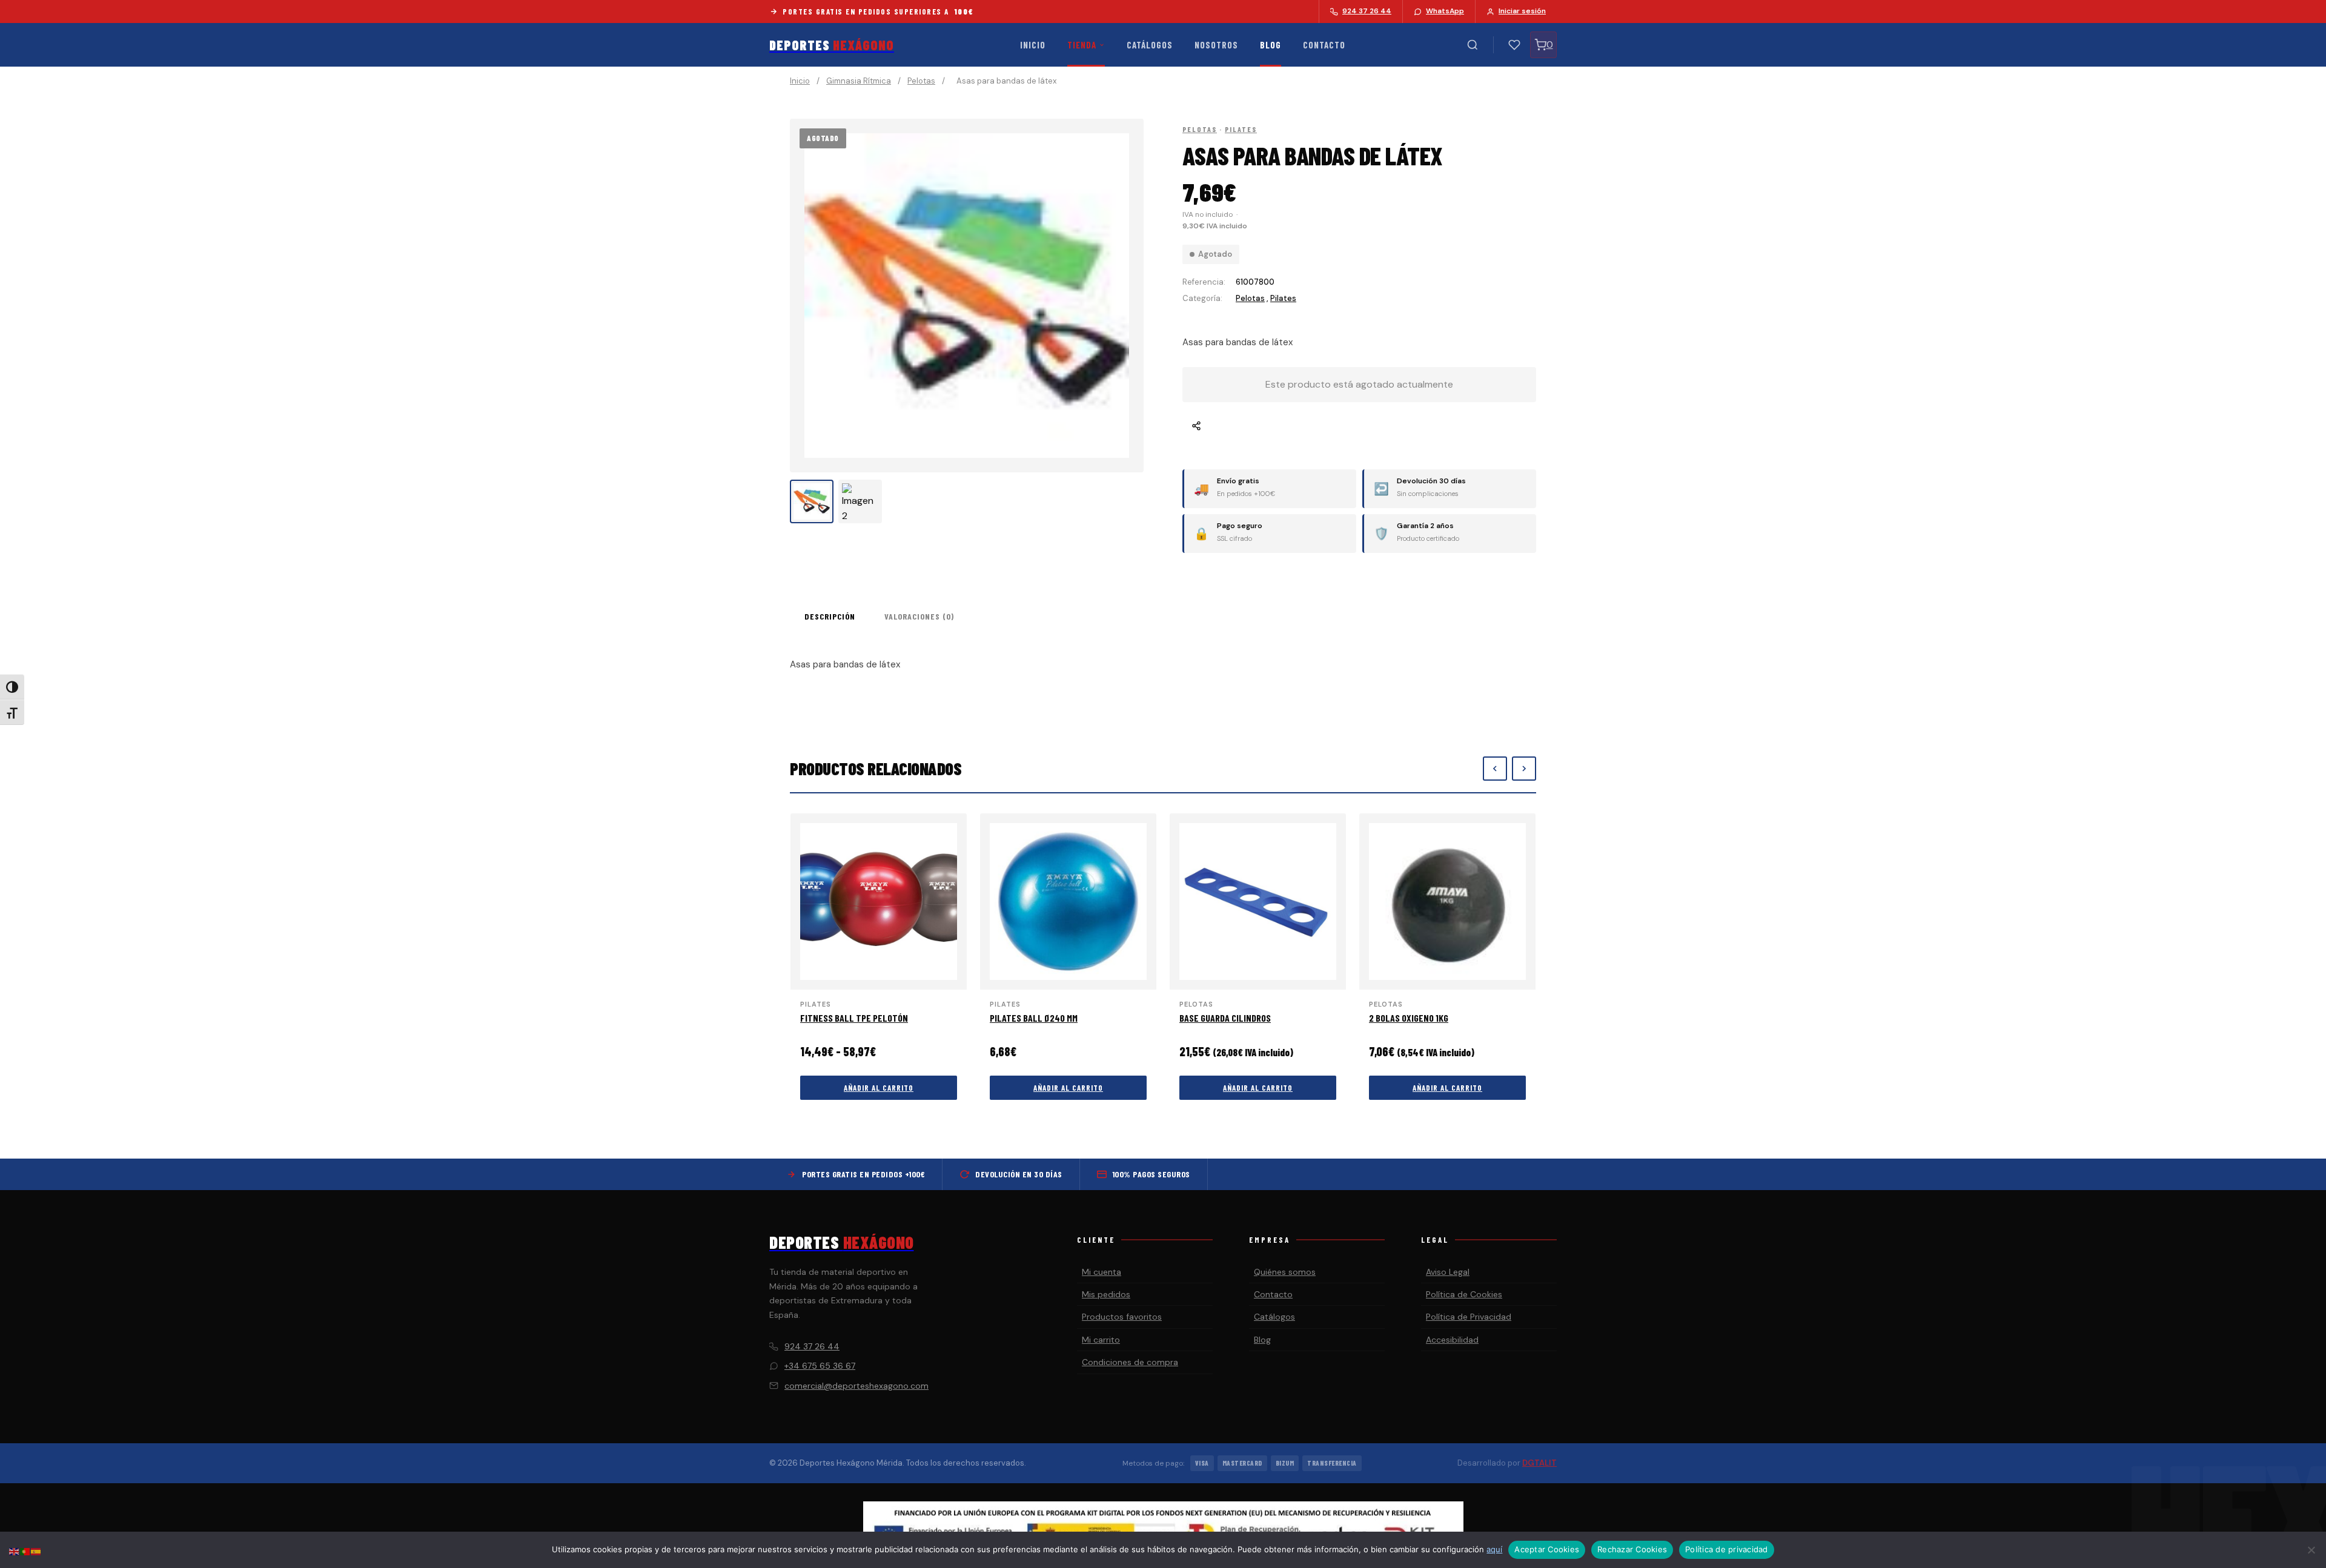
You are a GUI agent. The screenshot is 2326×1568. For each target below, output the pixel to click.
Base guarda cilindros (1225, 1018)
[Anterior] (1495, 769)
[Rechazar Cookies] (2311, 1550)
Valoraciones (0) (919, 616)
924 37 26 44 (812, 1346)
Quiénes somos (1285, 1272)
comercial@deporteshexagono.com (857, 1386)
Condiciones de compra (1130, 1362)
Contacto (1324, 45)
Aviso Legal (1448, 1272)
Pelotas (921, 81)
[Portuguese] (25, 1551)
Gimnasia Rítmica (859, 81)
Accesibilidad (1452, 1340)
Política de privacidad (1727, 1549)
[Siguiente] (1524, 769)
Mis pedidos (1106, 1294)
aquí (1494, 1549)
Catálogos (1150, 45)
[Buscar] (1473, 45)
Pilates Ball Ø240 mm (1034, 1018)
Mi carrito (1101, 1340)
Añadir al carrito (879, 1088)
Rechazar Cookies (1632, 1549)
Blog (1271, 45)
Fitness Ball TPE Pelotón (854, 1018)
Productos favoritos (1122, 1317)
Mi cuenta (1102, 1272)
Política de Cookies (1464, 1294)
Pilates (1241, 129)
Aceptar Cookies (1547, 1549)
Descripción (830, 616)
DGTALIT (1539, 1463)
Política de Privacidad (1469, 1317)
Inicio (1033, 45)
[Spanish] (36, 1551)
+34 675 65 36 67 (820, 1366)
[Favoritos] (1514, 45)
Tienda (1082, 45)
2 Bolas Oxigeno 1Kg (1409, 1018)
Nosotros (1216, 45)
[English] (15, 1551)
